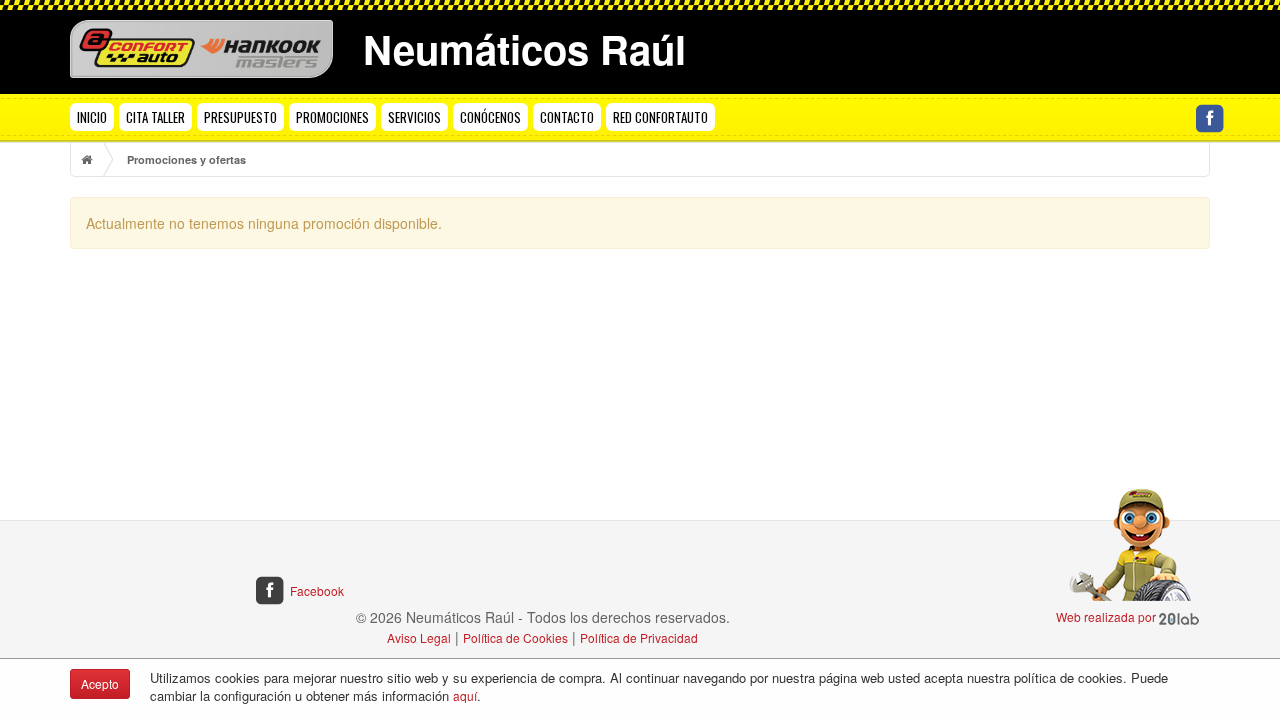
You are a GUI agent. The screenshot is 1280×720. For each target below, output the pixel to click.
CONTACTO (567, 117)
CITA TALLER (155, 117)
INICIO (92, 117)
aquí (465, 695)
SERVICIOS (414, 117)
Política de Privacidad (639, 637)
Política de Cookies (515, 637)
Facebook (317, 590)
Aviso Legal (419, 637)
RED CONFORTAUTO (660, 117)
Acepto (100, 683)
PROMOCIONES (332, 117)
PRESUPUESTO (240, 117)
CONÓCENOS (490, 117)
